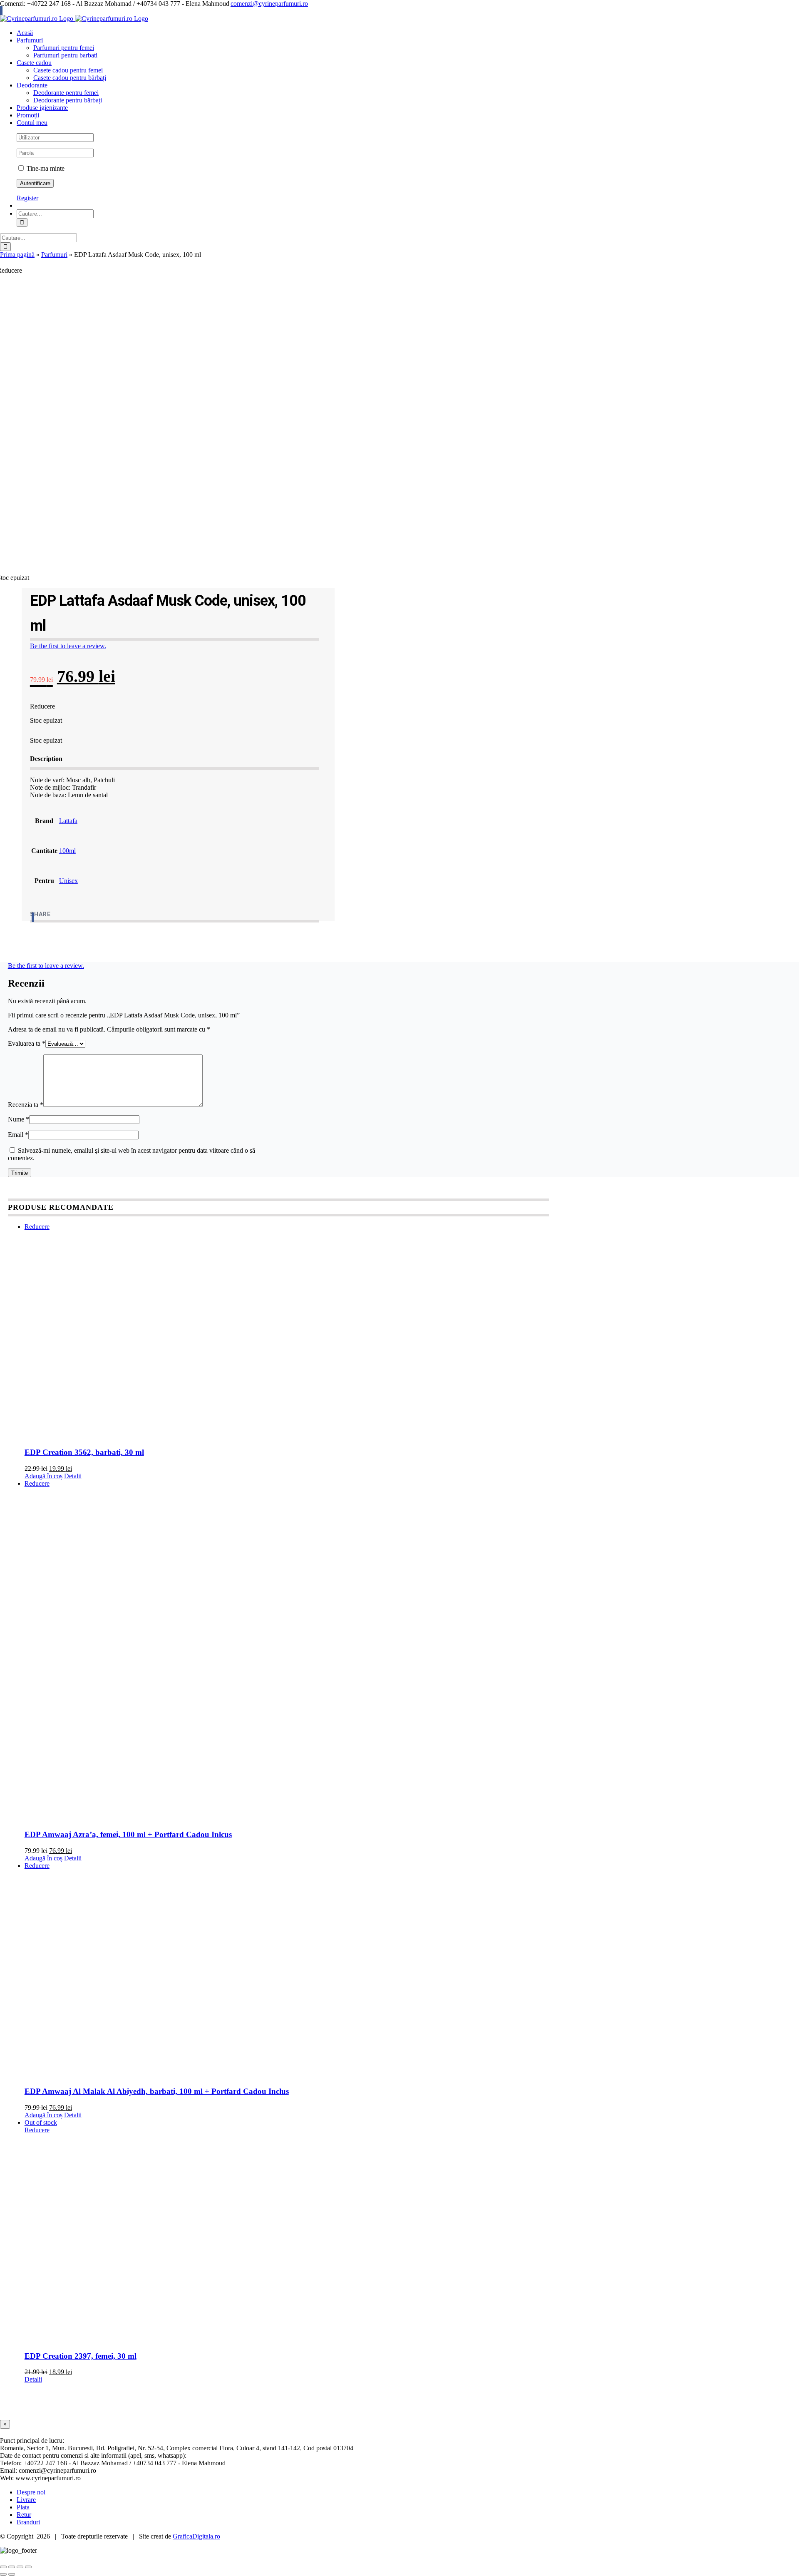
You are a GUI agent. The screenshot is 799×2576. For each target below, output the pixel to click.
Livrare (26, 2500)
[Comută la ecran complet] (12, 2567)
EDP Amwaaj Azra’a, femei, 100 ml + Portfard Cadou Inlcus (128, 1834)
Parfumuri (54, 255)
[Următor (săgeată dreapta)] (12, 2574)
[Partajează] (20, 2567)
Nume (19, 1119)
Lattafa (68, 821)
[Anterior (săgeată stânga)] (3, 2574)
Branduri (28, 2522)
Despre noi (31, 2492)
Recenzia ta (26, 1105)
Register (27, 198)
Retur (24, 2515)
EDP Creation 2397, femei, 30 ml (81, 2356)
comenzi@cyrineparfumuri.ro (269, 4)
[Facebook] (33, 917)
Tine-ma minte (45, 168)
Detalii (73, 1476)
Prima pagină (17, 255)
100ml (67, 851)
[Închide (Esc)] (28, 2567)
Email (18, 1135)
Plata (23, 2507)
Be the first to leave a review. (68, 646)
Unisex (68, 881)
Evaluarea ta (27, 1043)
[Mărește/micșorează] (3, 2567)
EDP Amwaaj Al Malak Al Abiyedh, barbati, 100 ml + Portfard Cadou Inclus (157, 2091)
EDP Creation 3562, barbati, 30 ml (84, 1452)
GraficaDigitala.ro (196, 2536)
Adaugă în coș (43, 1476)
